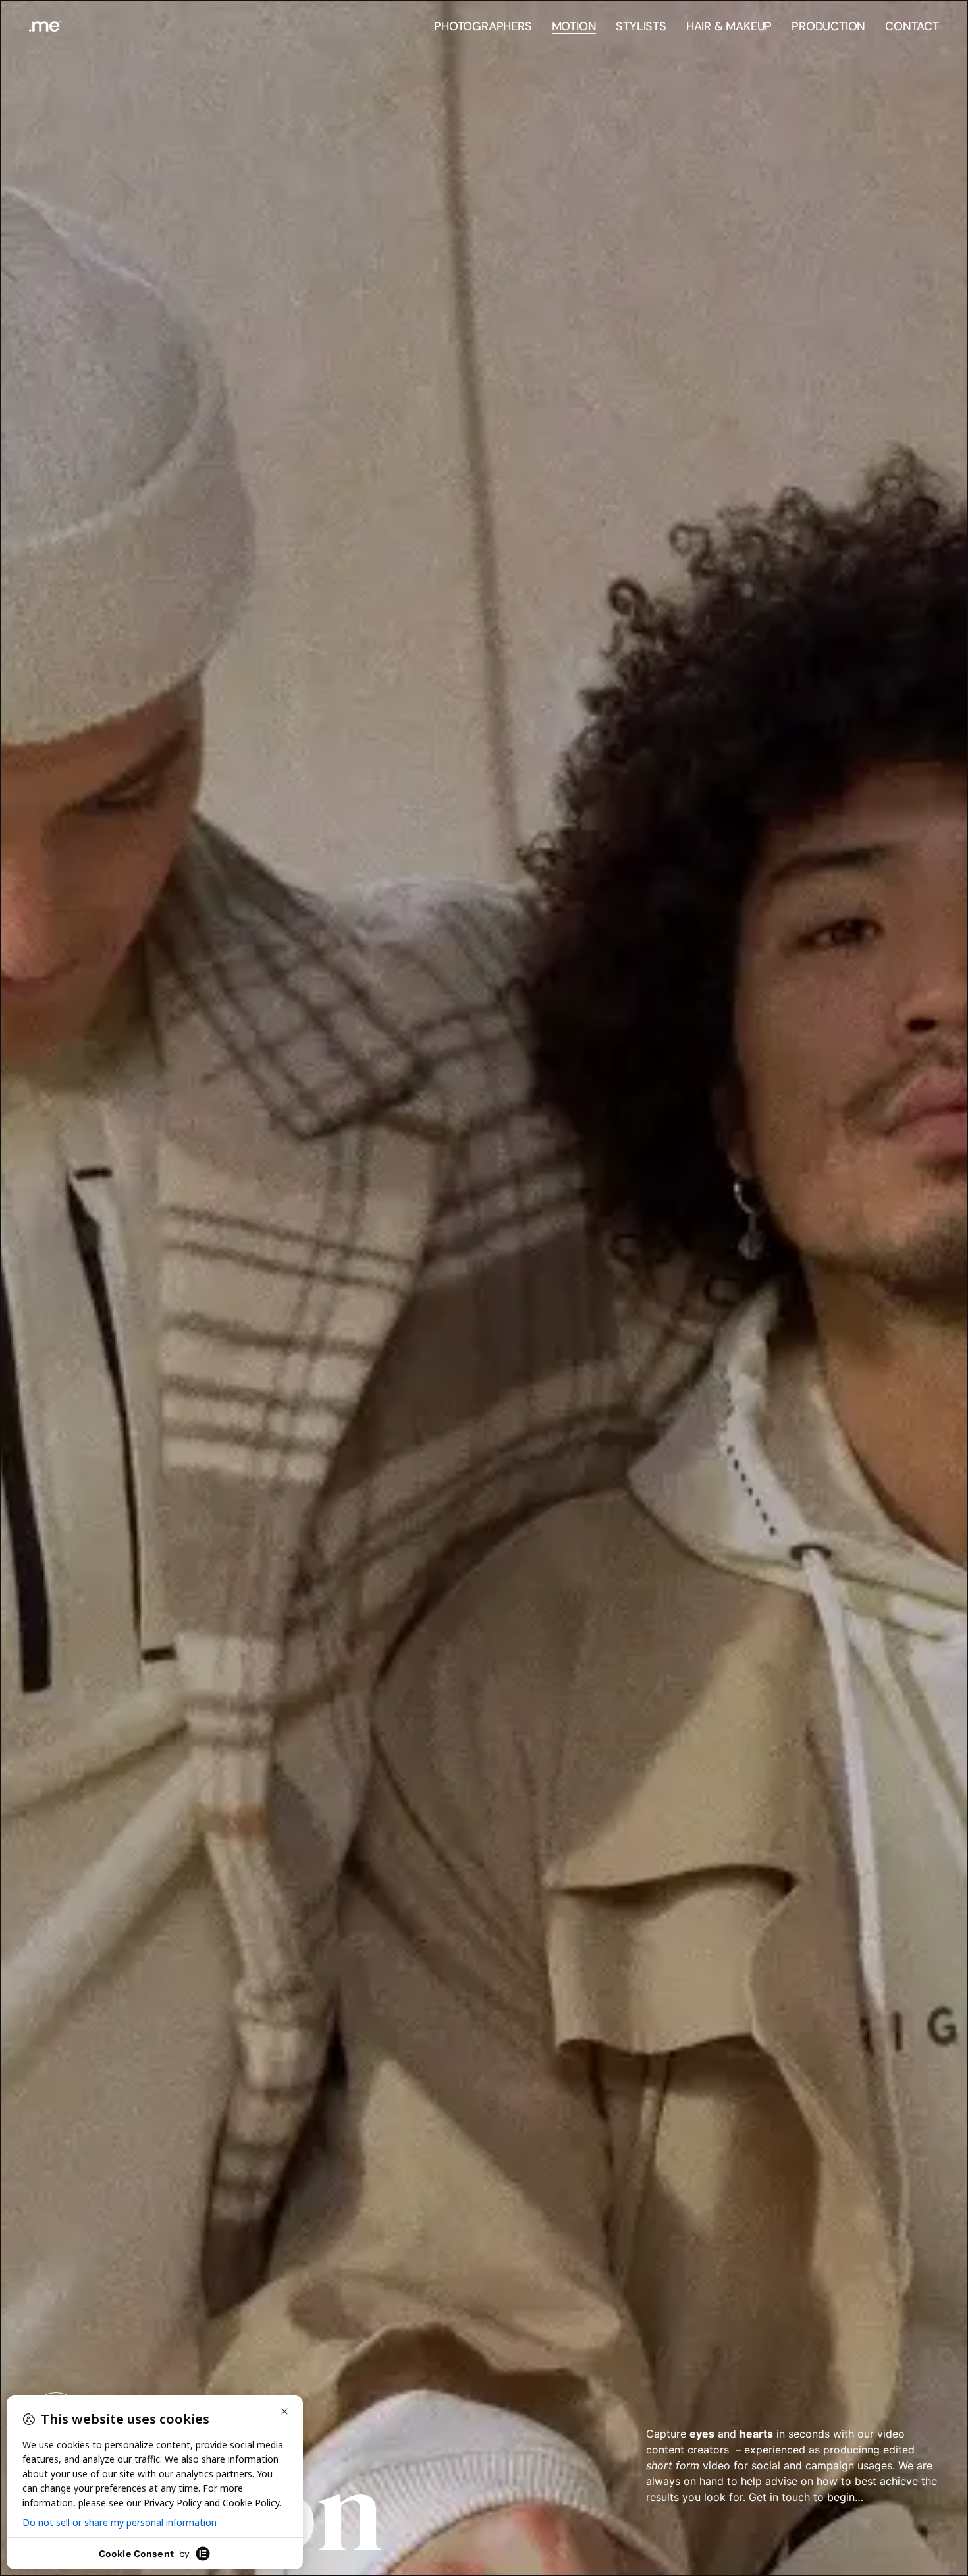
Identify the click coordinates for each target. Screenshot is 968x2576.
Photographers (483, 26)
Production (828, 26)
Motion (574, 26)
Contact (912, 26)
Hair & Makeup (729, 26)
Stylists (641, 26)
